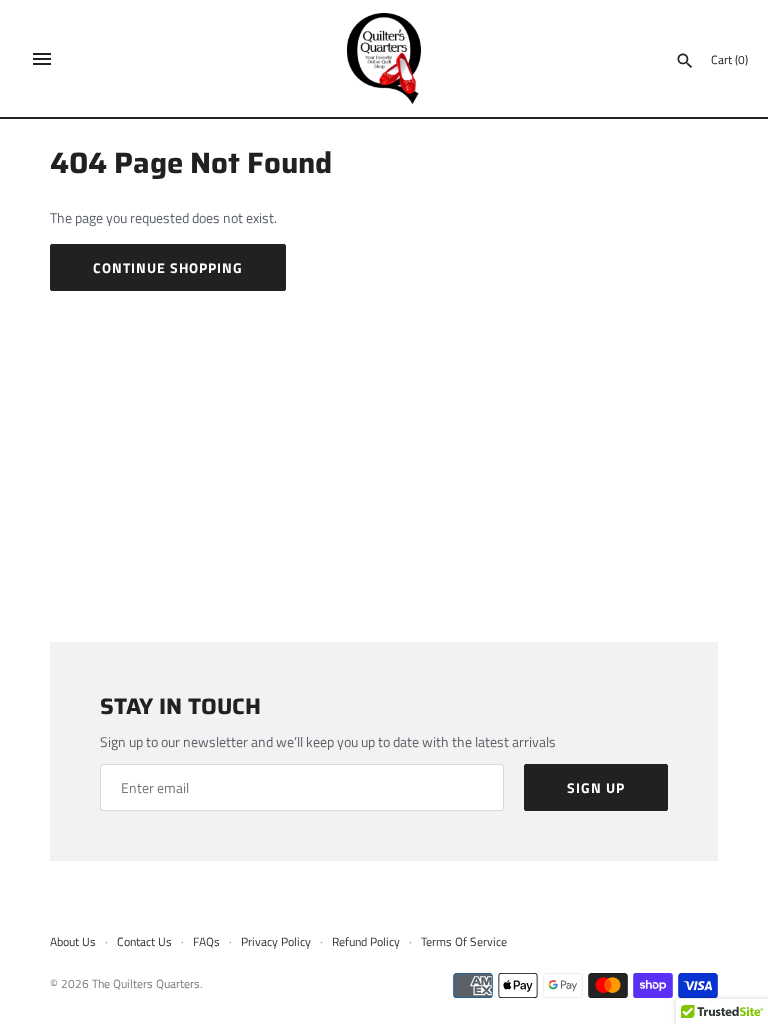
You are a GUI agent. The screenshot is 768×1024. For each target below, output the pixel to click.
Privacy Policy (276, 942)
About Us (73, 942)
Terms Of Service (464, 942)
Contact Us (144, 942)
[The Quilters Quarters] (384, 58)
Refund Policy (366, 942)
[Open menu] (42, 59)
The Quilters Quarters (146, 984)
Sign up (596, 787)
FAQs (206, 942)
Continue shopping (168, 267)
